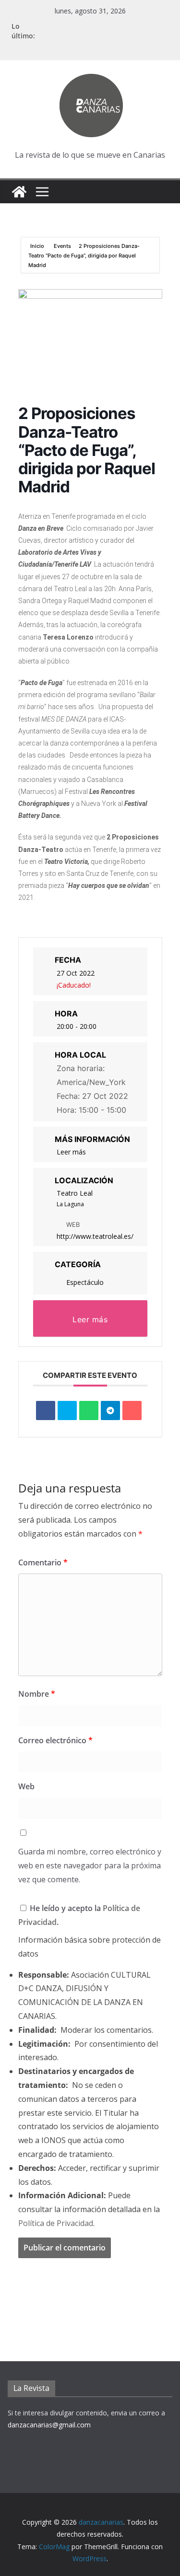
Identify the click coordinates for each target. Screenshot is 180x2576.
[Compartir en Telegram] (110, 1410)
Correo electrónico (55, 1740)
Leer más (71, 1152)
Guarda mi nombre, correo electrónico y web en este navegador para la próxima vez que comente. (90, 1865)
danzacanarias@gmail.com (49, 2425)
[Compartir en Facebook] (46, 1410)
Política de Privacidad (56, 2223)
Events (62, 246)
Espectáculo (85, 1282)
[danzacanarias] (19, 192)
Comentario (43, 1562)
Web (26, 1786)
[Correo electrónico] (132, 1410)
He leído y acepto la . (79, 1915)
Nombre (37, 1694)
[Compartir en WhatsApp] (89, 1410)
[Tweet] (67, 1410)
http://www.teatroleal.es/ (95, 1236)
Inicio (38, 246)
